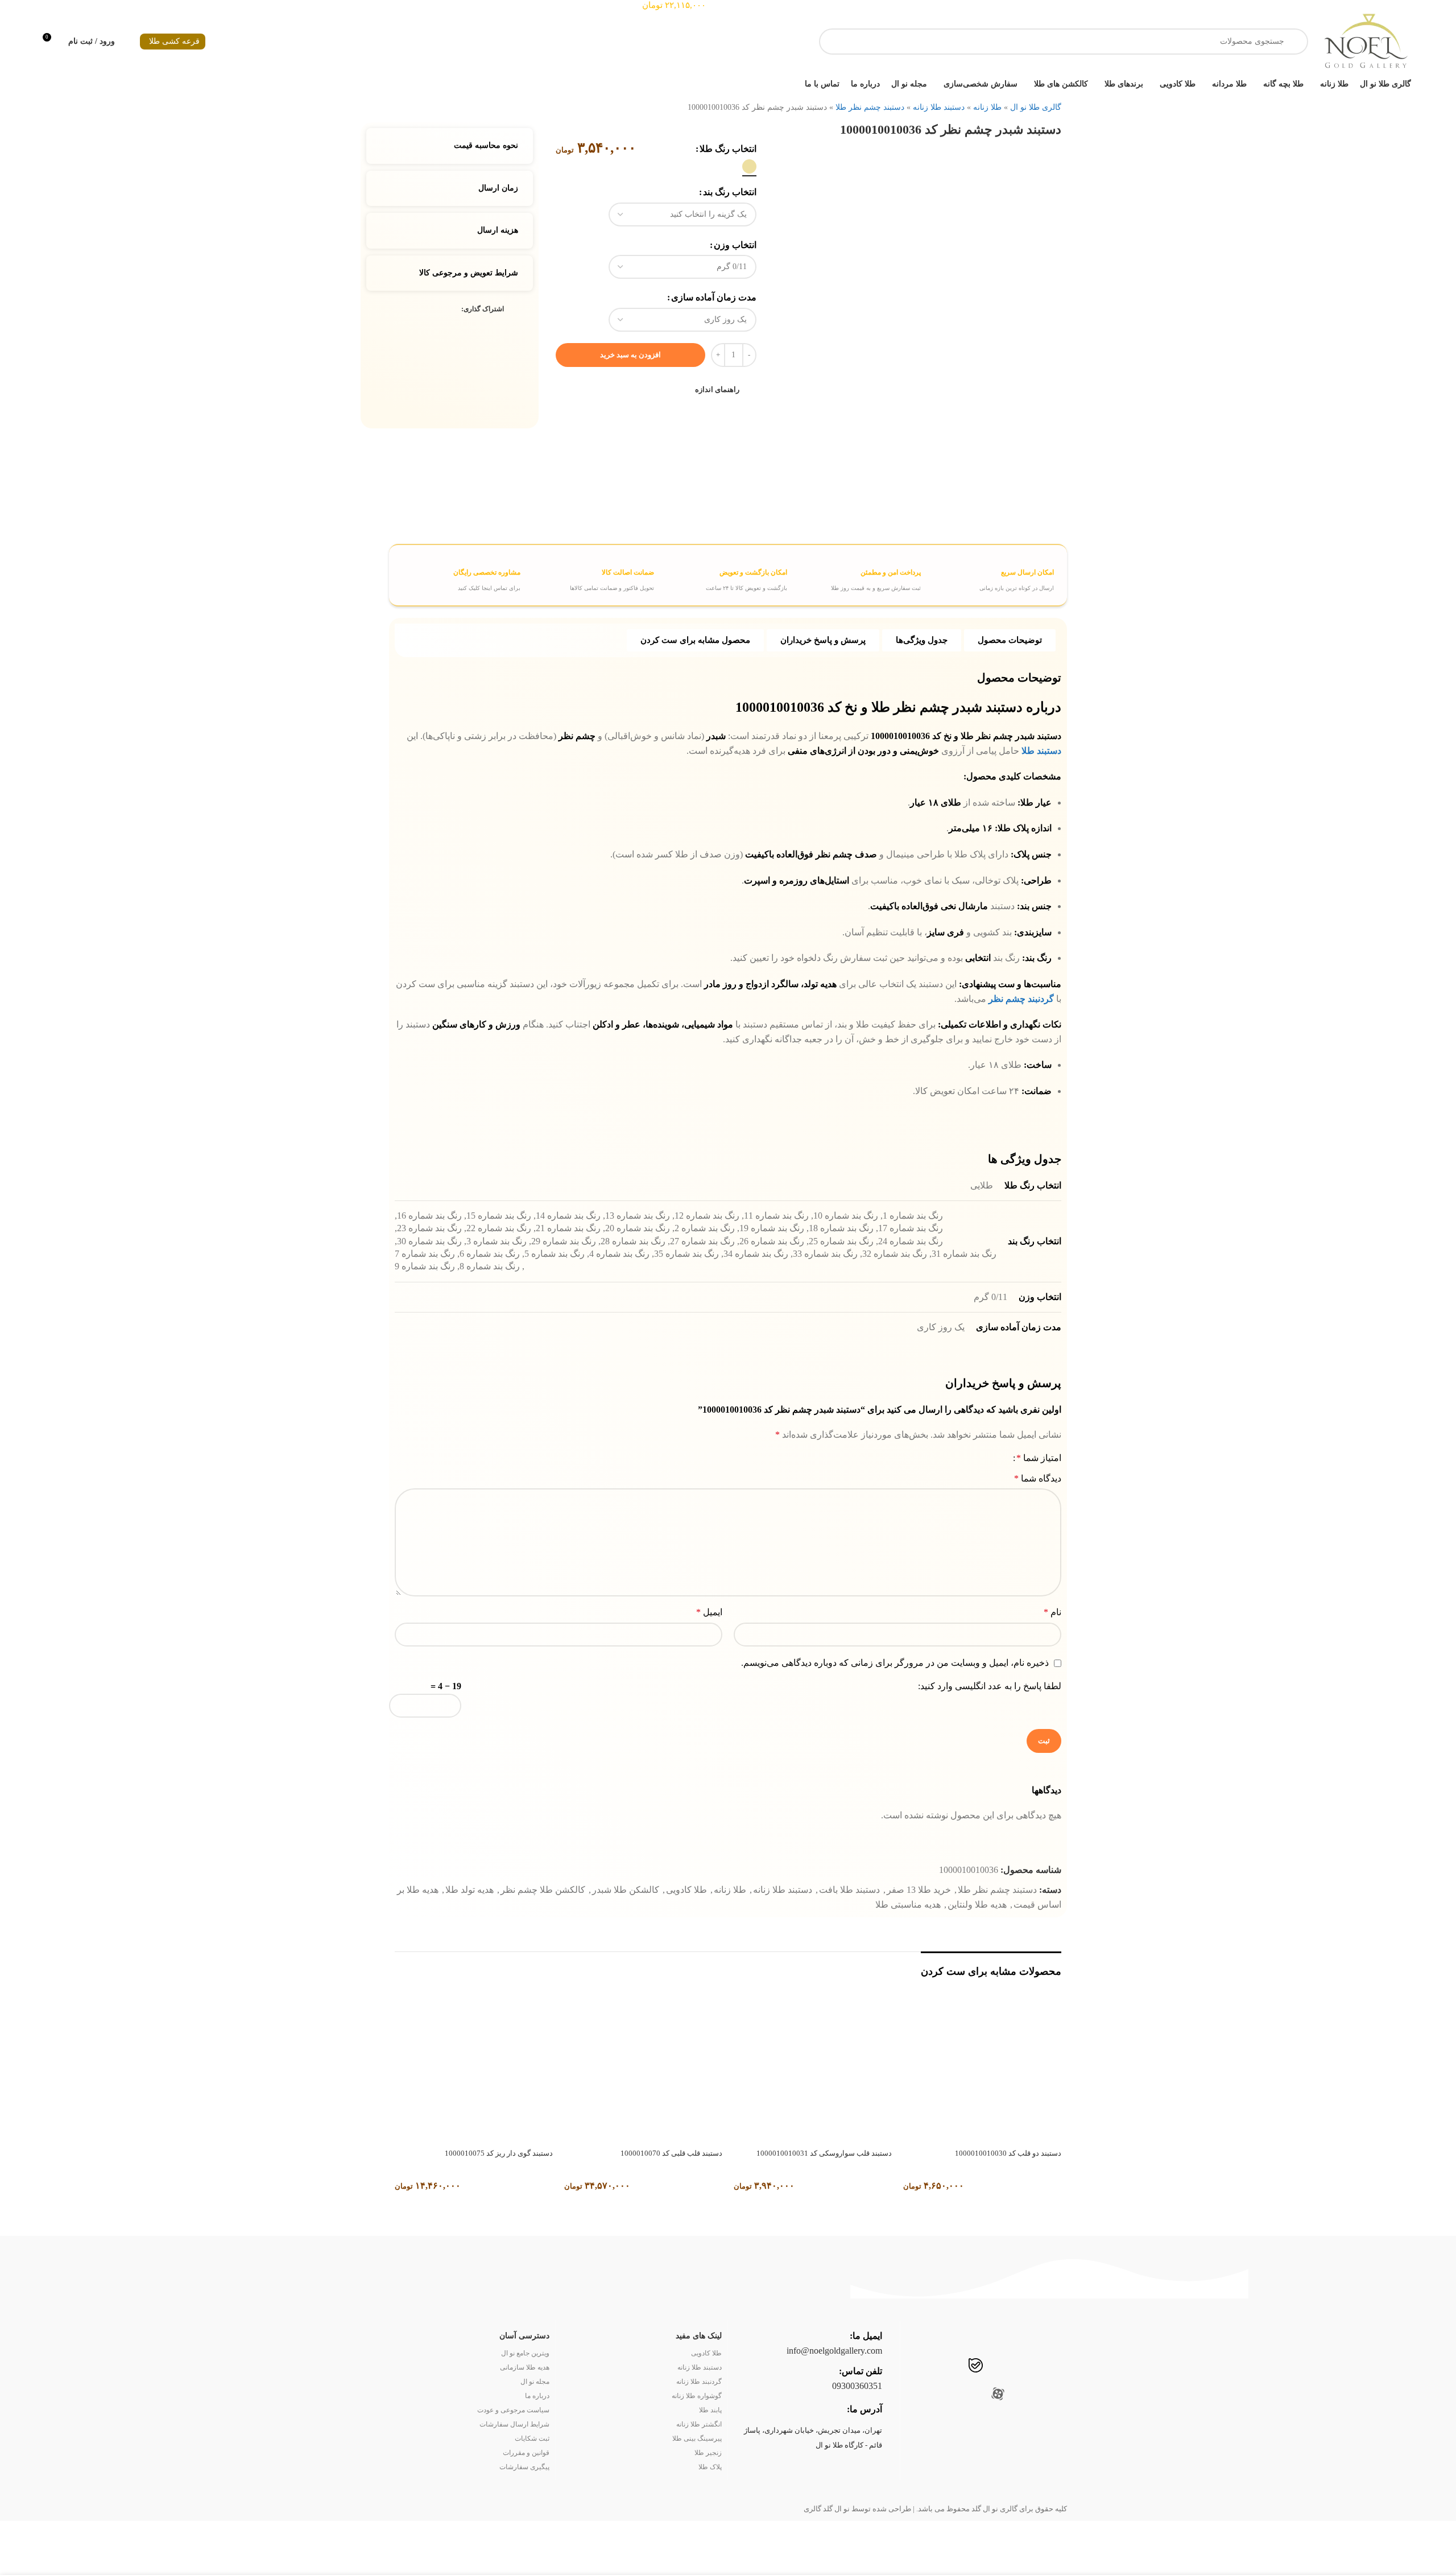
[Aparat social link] (998, 2395)
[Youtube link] (1022, 2367)
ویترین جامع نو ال (525, 2353)
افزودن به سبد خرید (630, 355)
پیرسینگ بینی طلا (697, 2438)
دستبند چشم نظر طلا (870, 107)
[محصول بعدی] (392, 104)
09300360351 (857, 2386)
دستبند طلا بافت (849, 1890)
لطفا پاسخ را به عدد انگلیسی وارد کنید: (990, 1686)
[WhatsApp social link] (952, 2367)
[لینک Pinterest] (429, 310)
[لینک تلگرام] (402, 310)
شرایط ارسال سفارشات (514, 2424)
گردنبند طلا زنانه (699, 2382)
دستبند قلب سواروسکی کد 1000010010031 (824, 2153)
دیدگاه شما (1038, 1478)
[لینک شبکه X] (442, 310)
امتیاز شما (1039, 1458)
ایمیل (709, 1612)
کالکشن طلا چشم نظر (543, 1890)
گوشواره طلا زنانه (697, 2396)
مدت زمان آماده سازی (714, 297)
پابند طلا (710, 2410)
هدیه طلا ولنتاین (977, 1905)
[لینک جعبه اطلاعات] (989, 575)
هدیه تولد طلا (470, 1890)
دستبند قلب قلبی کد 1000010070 (671, 2153)
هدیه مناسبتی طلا (908, 1905)
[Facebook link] (455, 310)
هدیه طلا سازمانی (525, 2367)
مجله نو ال (535, 2382)
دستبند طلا (1041, 751)
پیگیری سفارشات (524, 2467)
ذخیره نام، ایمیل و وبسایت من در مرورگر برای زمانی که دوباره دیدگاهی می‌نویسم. (895, 1663)
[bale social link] (976, 2367)
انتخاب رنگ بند (730, 192)
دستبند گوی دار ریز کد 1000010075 (499, 2153)
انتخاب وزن (735, 245)
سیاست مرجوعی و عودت (513, 2410)
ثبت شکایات (532, 2438)
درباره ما (537, 2396)
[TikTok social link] (930, 2367)
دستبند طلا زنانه (939, 107)
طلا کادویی (686, 1890)
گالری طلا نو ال (1036, 107)
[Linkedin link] (415, 310)
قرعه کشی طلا (174, 41)
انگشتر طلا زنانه (699, 2424)
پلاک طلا (710, 2467)
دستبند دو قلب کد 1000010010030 (1008, 2153)
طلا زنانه (987, 107)
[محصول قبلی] (415, 104)
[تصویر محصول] (982, 2064)
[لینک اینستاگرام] (1044, 2367)
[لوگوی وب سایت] (1365, 41)
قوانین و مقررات (526, 2453)
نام (1052, 1612)
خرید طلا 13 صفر (919, 1890)
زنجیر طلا (708, 2453)
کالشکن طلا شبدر (626, 1890)
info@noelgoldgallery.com (834, 2351)
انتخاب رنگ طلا (728, 149)
